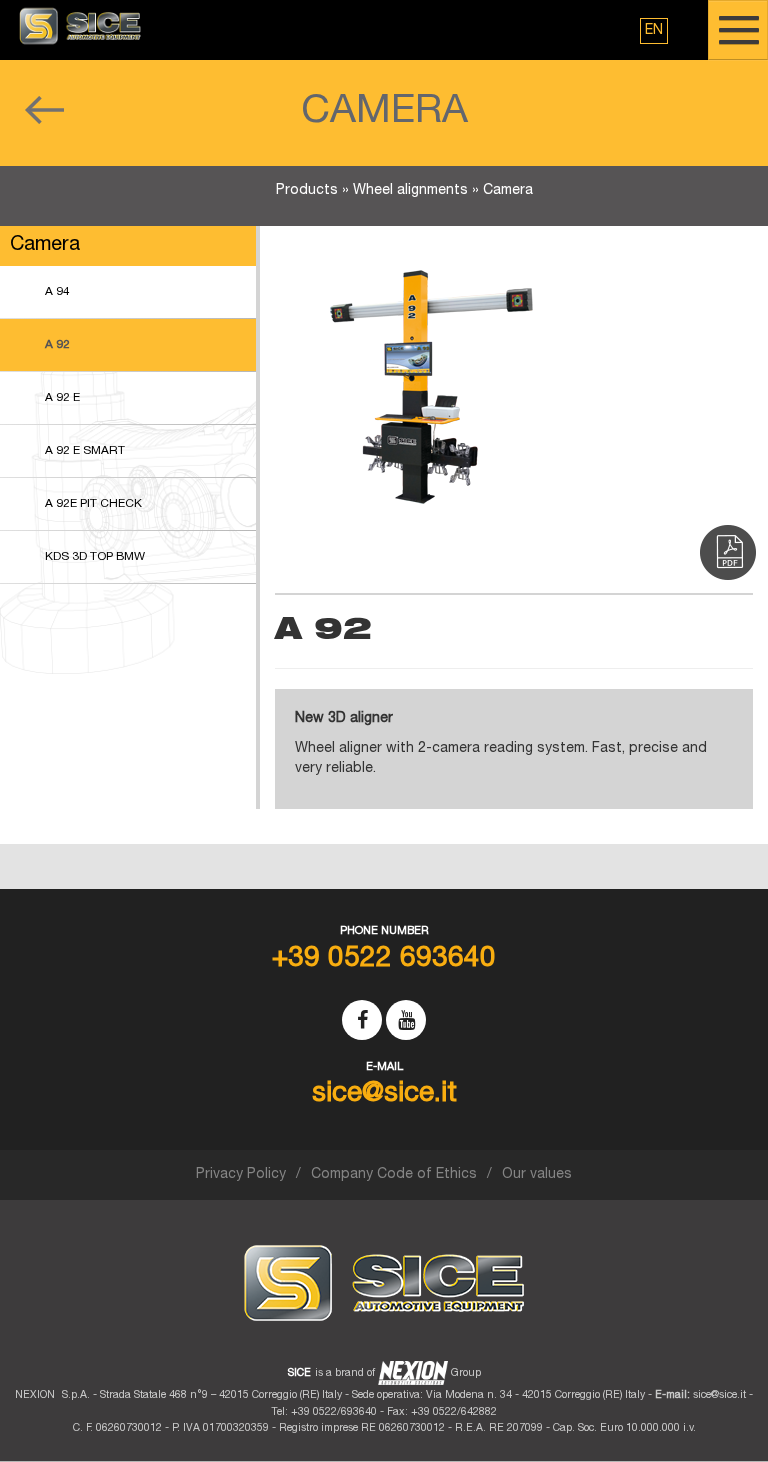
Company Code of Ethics (394, 1175)
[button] (654, 31)
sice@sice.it (719, 1395)
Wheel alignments (410, 191)
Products (307, 191)
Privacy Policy (241, 1175)
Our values (537, 1175)
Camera (508, 191)
